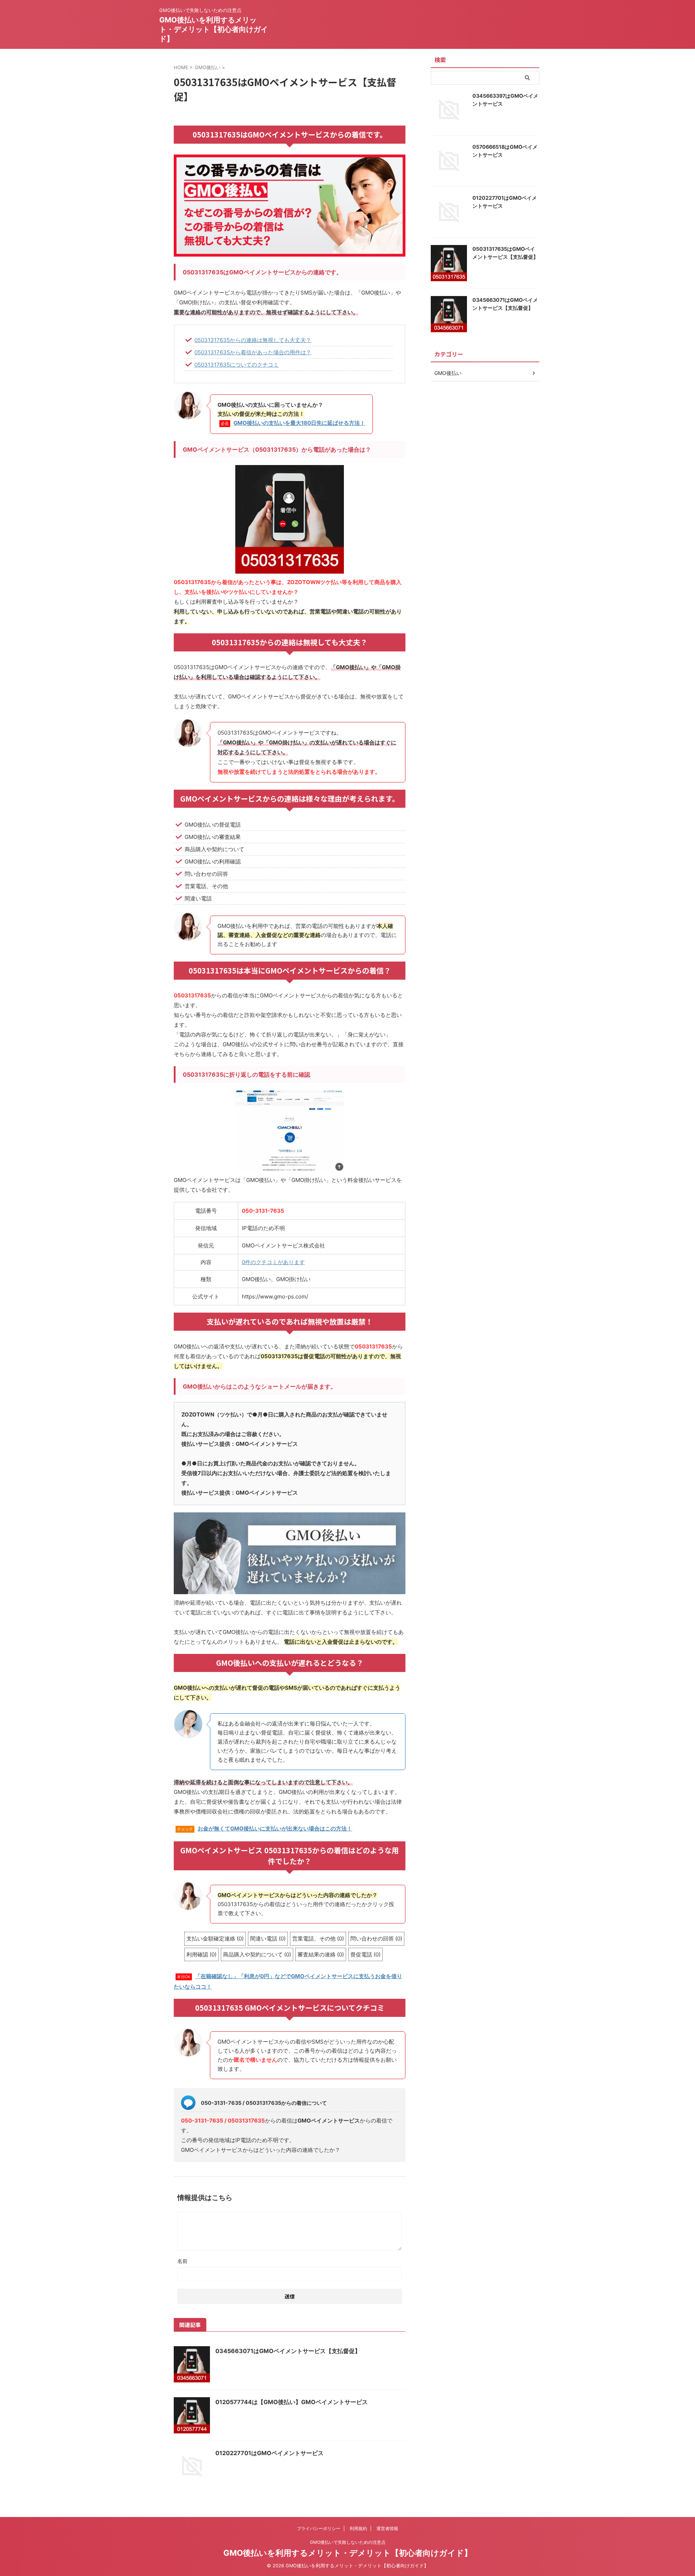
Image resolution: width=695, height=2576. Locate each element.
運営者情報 (387, 2528)
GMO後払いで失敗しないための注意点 (348, 2542)
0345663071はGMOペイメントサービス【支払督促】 (288, 2351)
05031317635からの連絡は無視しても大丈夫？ (253, 340)
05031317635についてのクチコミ (237, 365)
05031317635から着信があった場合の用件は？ (253, 352)
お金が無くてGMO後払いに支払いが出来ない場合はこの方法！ (275, 1828)
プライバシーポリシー (319, 2528)
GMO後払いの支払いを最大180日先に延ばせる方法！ (299, 423)
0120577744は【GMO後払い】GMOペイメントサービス (292, 2402)
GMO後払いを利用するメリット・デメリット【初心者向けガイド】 (214, 29)
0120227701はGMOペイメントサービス (269, 2453)
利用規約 (358, 2528)
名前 (182, 2261)
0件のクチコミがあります (273, 1262)
